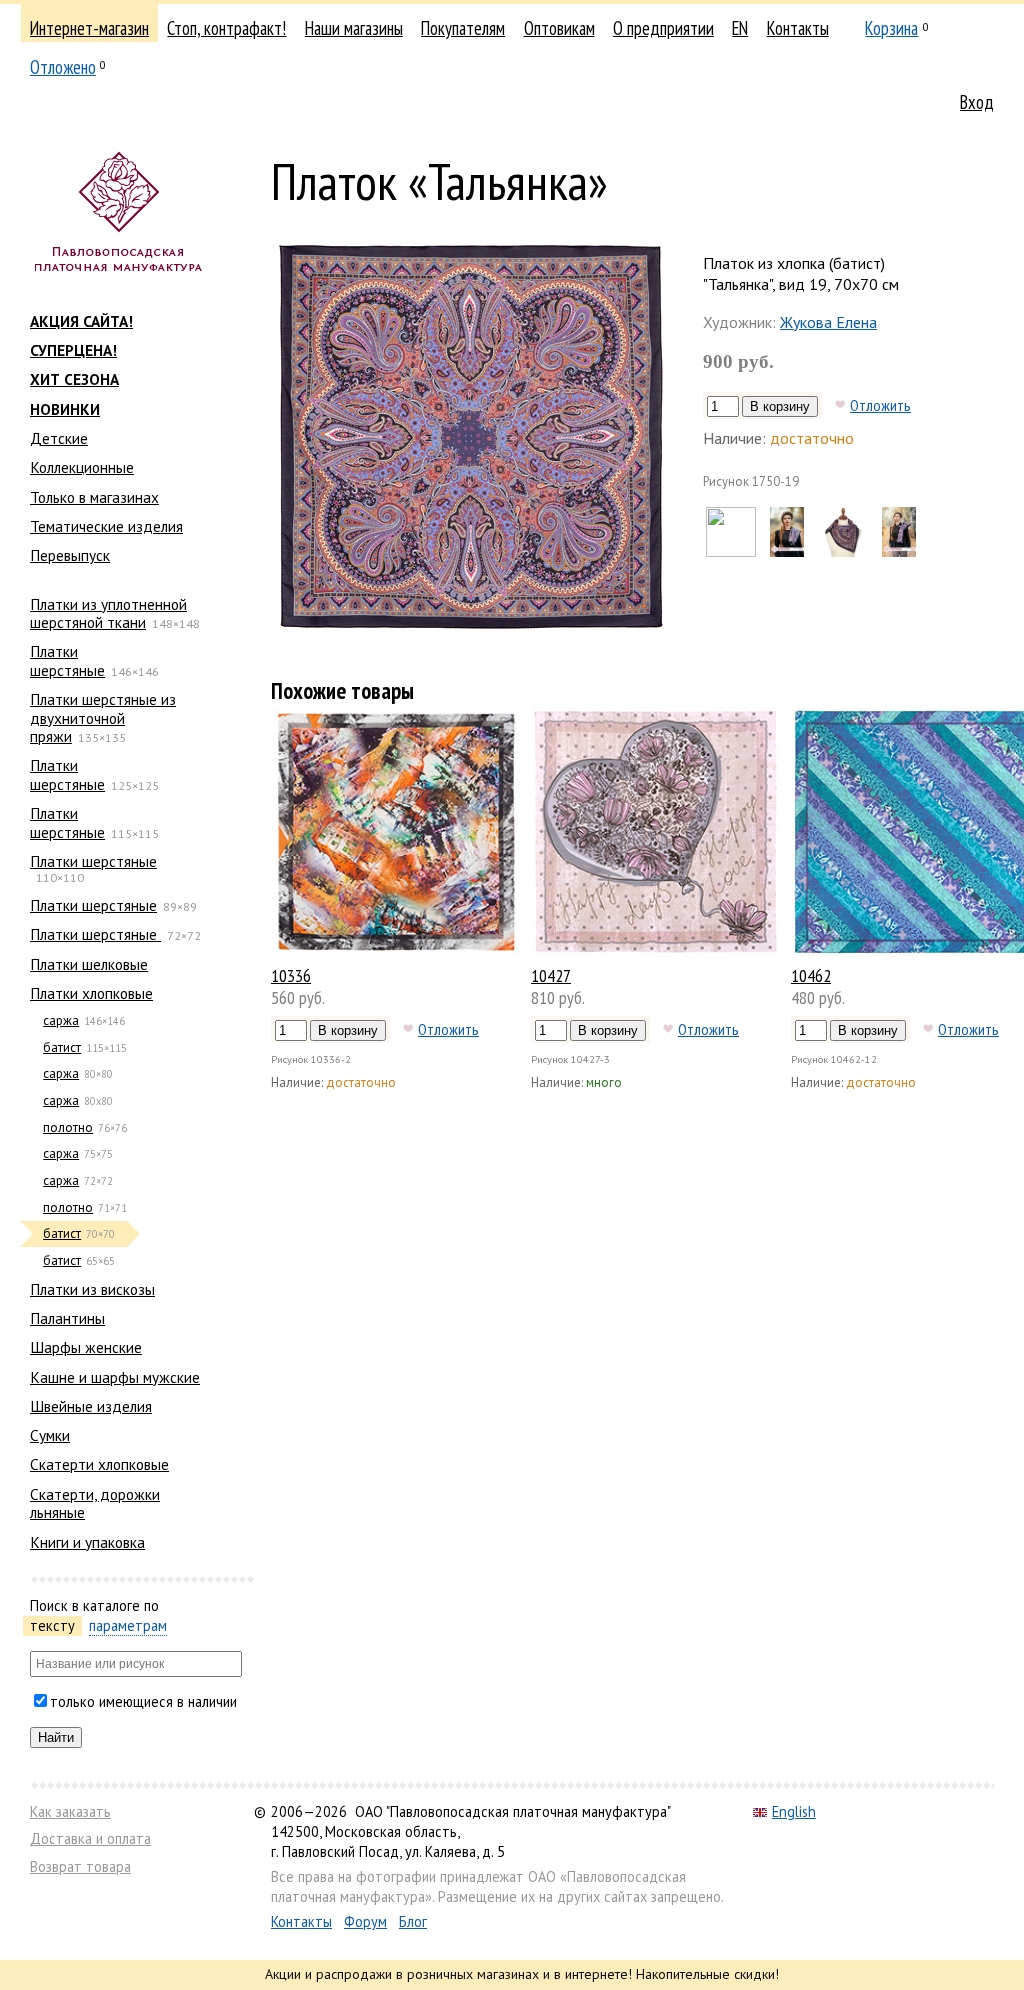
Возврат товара (80, 1866)
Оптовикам (559, 28)
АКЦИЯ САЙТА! (81, 321)
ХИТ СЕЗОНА (74, 379)
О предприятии (663, 28)
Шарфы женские (86, 1347)
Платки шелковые (89, 964)
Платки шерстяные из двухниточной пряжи (103, 717)
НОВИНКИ (65, 409)
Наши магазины (354, 28)
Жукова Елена (828, 322)
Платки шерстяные (67, 660)
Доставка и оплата (90, 1838)
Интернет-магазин (89, 28)
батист (62, 1047)
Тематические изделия (106, 526)
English (794, 1811)
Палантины (67, 1318)
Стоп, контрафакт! (226, 28)
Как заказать (70, 1811)
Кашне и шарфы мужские (115, 1377)
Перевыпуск (70, 555)
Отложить (880, 405)
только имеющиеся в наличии (143, 1701)
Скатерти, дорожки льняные (95, 1503)
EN (740, 28)
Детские (59, 438)
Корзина (891, 28)
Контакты (798, 28)
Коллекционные (82, 467)
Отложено (63, 67)
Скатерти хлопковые (99, 1464)
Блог (413, 1921)
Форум (365, 1921)
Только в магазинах (94, 497)
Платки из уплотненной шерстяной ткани (108, 613)
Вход (977, 102)
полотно (68, 1127)
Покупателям (463, 28)
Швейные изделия (91, 1406)
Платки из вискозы (92, 1289)
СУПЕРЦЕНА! (73, 350)
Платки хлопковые (91, 993)
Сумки (50, 1435)
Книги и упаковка (87, 1542)
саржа (61, 1020)
